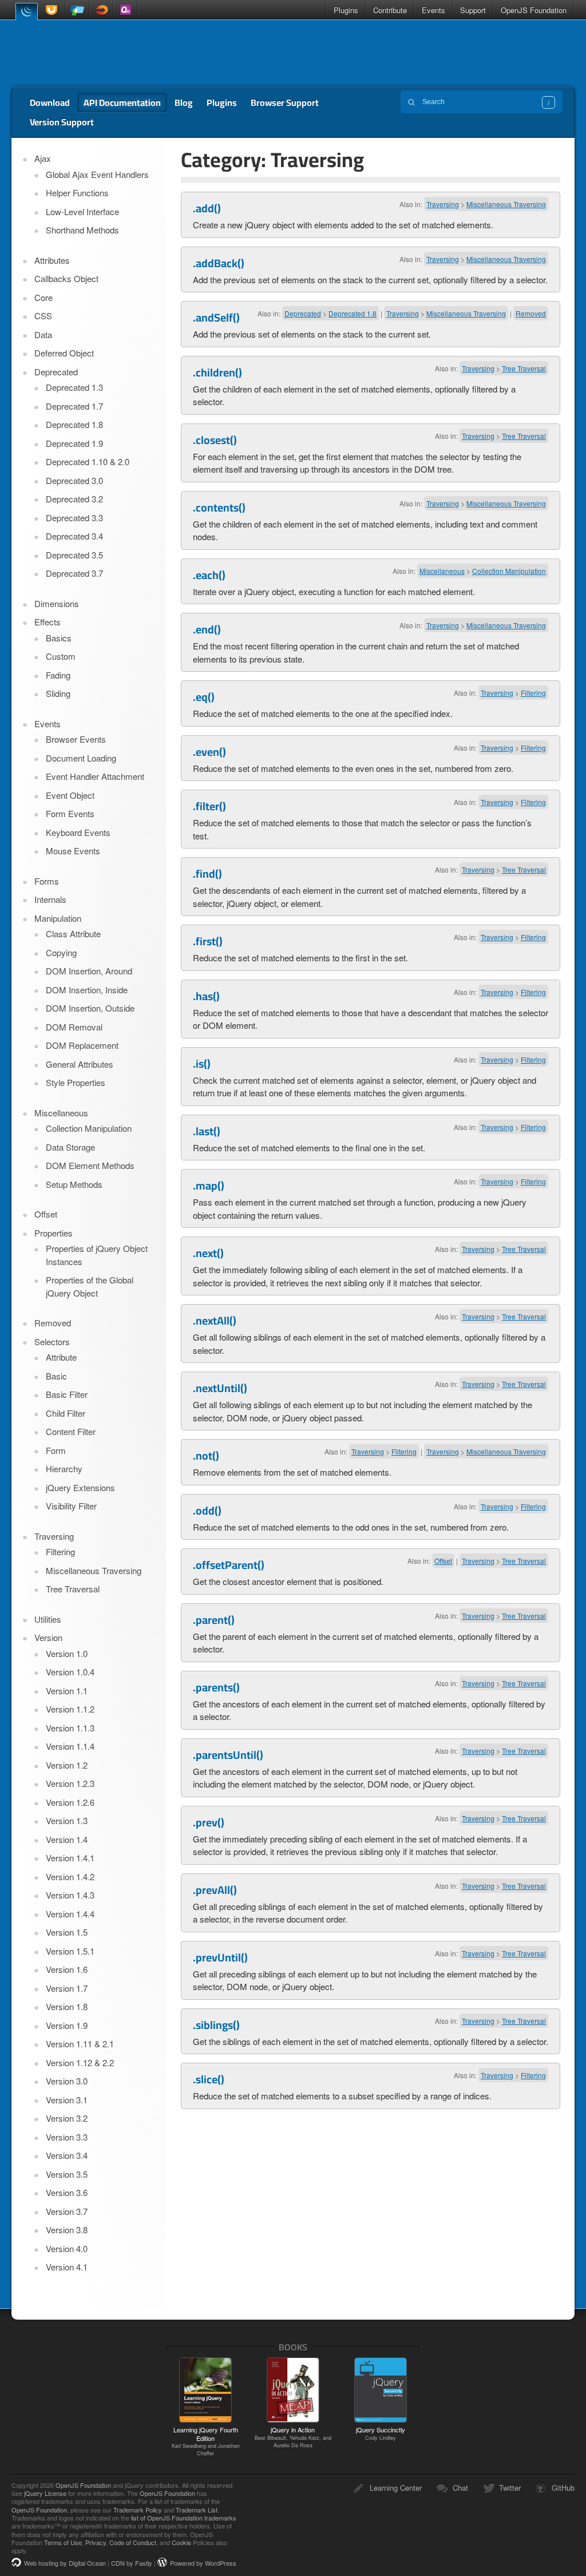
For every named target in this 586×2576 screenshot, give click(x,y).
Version (48, 1637)
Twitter (510, 2488)
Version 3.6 (67, 2192)
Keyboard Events (78, 832)
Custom (61, 656)
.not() (206, 1456)
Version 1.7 (67, 1988)
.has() (206, 996)
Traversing (443, 204)
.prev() (209, 1822)
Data (43, 334)
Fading (58, 675)
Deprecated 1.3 (74, 387)
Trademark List (197, 2510)
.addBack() (219, 263)
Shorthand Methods (82, 230)
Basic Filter (67, 1394)
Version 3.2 (67, 2118)
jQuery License (45, 2493)
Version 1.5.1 (70, 1951)
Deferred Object (64, 353)
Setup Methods (74, 1184)
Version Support (62, 122)
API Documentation (122, 102)
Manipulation (58, 918)
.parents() (216, 1687)
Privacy (96, 2542)
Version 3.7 (67, 2211)
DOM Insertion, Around (89, 971)
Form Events (70, 813)
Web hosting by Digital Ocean (65, 2563)
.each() (209, 575)
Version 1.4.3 (70, 1895)
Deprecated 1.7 (74, 406)
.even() (209, 752)
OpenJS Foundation (534, 10)
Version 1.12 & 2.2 (80, 2062)
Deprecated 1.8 (353, 313)
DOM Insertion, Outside (90, 1008)
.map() (209, 1186)
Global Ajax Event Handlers (97, 174)
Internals (50, 899)
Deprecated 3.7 (74, 573)
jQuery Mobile (77, 10)
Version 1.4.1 (70, 1858)
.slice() (209, 2079)
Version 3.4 (67, 2155)
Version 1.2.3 (70, 1783)
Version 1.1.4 (70, 1746)
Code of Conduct (133, 2542)
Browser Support (285, 102)
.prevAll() (215, 1890)
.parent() (214, 1620)
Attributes (52, 260)
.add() (207, 208)
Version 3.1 (67, 2100)
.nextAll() (215, 1321)
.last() (207, 1131)
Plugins (346, 10)
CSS (43, 316)
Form (56, 1450)
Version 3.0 (67, 2081)
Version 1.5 (67, 1932)
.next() (208, 1253)
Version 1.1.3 (70, 1728)
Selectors (52, 1341)
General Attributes (80, 1064)
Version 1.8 (67, 2006)
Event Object (70, 795)
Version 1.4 (67, 1839)
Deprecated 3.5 (74, 555)
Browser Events (76, 739)
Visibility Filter (71, 1506)
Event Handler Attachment (95, 776)
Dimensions (57, 603)
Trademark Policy (138, 2510)
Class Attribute (73, 934)
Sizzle (101, 10)
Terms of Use (63, 2542)
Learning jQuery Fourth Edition (206, 2441)
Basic (56, 1376)
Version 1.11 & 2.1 (80, 2044)
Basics (59, 638)
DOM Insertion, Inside (87, 990)
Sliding (58, 693)
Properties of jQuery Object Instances (97, 1255)
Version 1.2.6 (70, 1802)
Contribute (390, 10)
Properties (54, 1233)
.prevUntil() (220, 1957)
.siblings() (216, 2025)
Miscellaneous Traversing (506, 204)
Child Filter (66, 1413)
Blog (184, 102)
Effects (47, 622)
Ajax (43, 158)
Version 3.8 (67, 2230)
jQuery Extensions (80, 1487)
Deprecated (303, 313)
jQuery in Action (293, 2437)
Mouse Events (73, 851)
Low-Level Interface (82, 211)
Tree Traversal (524, 368)
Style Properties (76, 1082)
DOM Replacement (82, 1045)
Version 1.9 (67, 2025)
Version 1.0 (67, 1653)
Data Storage (70, 1147)
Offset (443, 1561)
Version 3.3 (67, 2137)
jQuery (26, 11)
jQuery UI (53, 10)
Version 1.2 (67, 1765)
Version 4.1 (67, 2267)
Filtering (533, 693)
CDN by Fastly (132, 2563)
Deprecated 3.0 (74, 480)
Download (50, 102)
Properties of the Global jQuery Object (90, 1286)
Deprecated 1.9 (74, 443)
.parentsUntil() (228, 1755)
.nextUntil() (220, 1388)
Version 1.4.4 (70, 1914)
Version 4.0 (67, 2248)
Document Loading (81, 758)
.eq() (204, 697)
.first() (208, 941)
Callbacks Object (66, 278)
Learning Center (396, 2488)
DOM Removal (74, 1027)
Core (43, 297)
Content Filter (71, 1431)
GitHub (563, 2488)
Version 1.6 (67, 1969)
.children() (217, 372)
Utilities (48, 1619)
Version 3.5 (67, 2174)
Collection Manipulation (509, 571)
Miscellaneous (442, 571)
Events (433, 10)
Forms (47, 881)
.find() (207, 874)
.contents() (219, 508)
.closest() (215, 440)
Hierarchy (64, 1469)
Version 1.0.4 (70, 1672)
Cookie (181, 2542)
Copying (61, 952)
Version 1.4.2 (70, 1876)
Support (473, 10)
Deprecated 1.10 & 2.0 (88, 461)
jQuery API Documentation (92, 53)
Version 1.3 (67, 1820)
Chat (460, 2488)
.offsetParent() (229, 1565)
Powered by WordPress (203, 2563)
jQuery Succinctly (381, 2433)
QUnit (125, 10)
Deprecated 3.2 (74, 499)
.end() (207, 629)
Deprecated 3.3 (74, 518)
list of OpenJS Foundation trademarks (184, 2518)
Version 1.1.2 (70, 1709)
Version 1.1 (67, 1691)
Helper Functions (77, 193)
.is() (202, 1064)
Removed (531, 313)
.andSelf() (216, 318)
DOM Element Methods (90, 1165)
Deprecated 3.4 (74, 536)
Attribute (61, 1357)
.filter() (209, 806)
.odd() (207, 1511)
